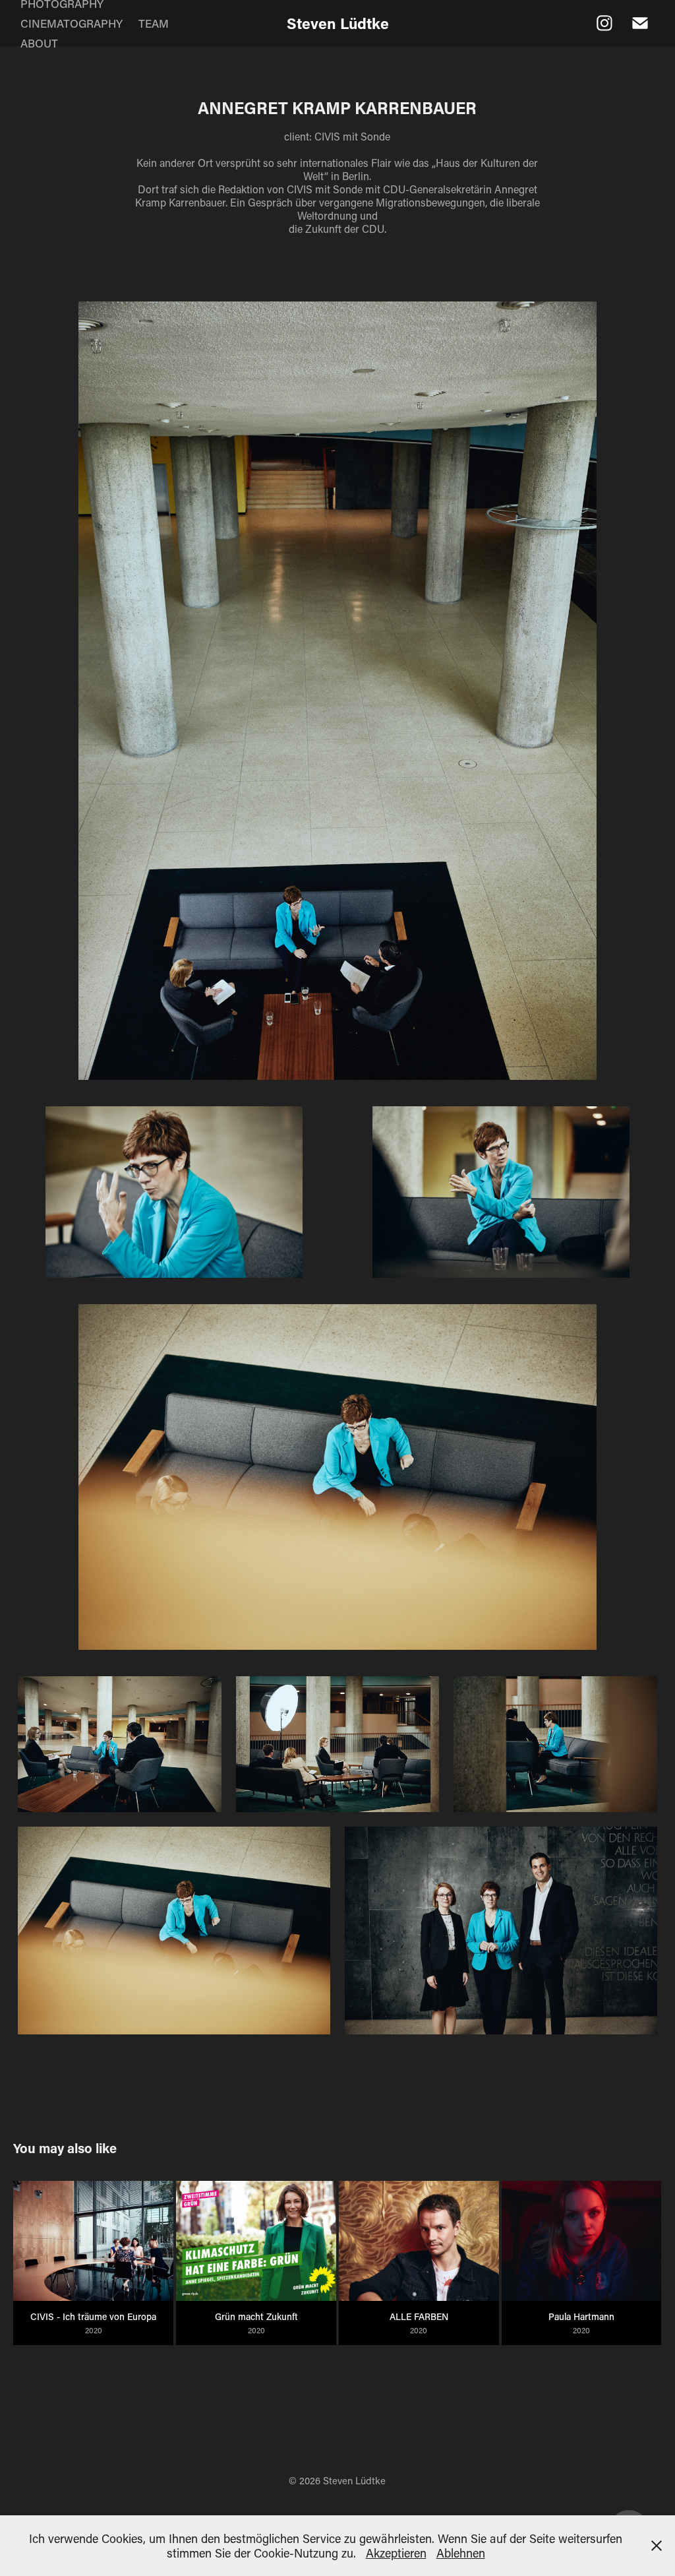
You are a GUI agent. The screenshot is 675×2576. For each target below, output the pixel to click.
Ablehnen (461, 2553)
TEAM (154, 23)
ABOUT (39, 43)
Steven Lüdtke (338, 23)
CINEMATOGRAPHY (72, 23)
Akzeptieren (396, 2553)
